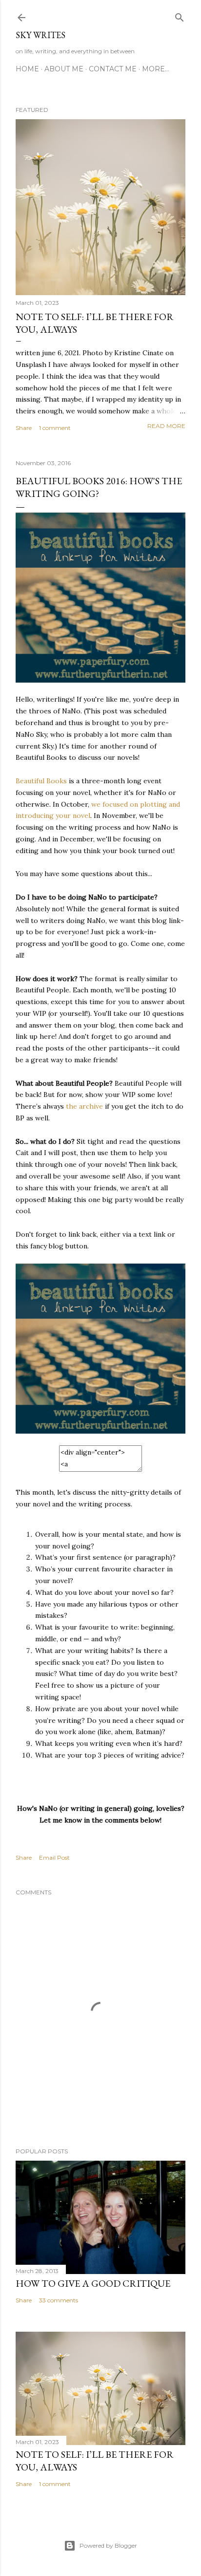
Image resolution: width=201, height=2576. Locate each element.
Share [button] (24, 428)
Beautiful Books (41, 781)
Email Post (54, 1857)
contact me (113, 69)
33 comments (59, 2300)
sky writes (40, 35)
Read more (166, 426)
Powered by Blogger (108, 2545)
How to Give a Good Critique (93, 2283)
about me (64, 69)
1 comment (55, 428)
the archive (84, 1106)
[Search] (180, 15)
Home (27, 69)
